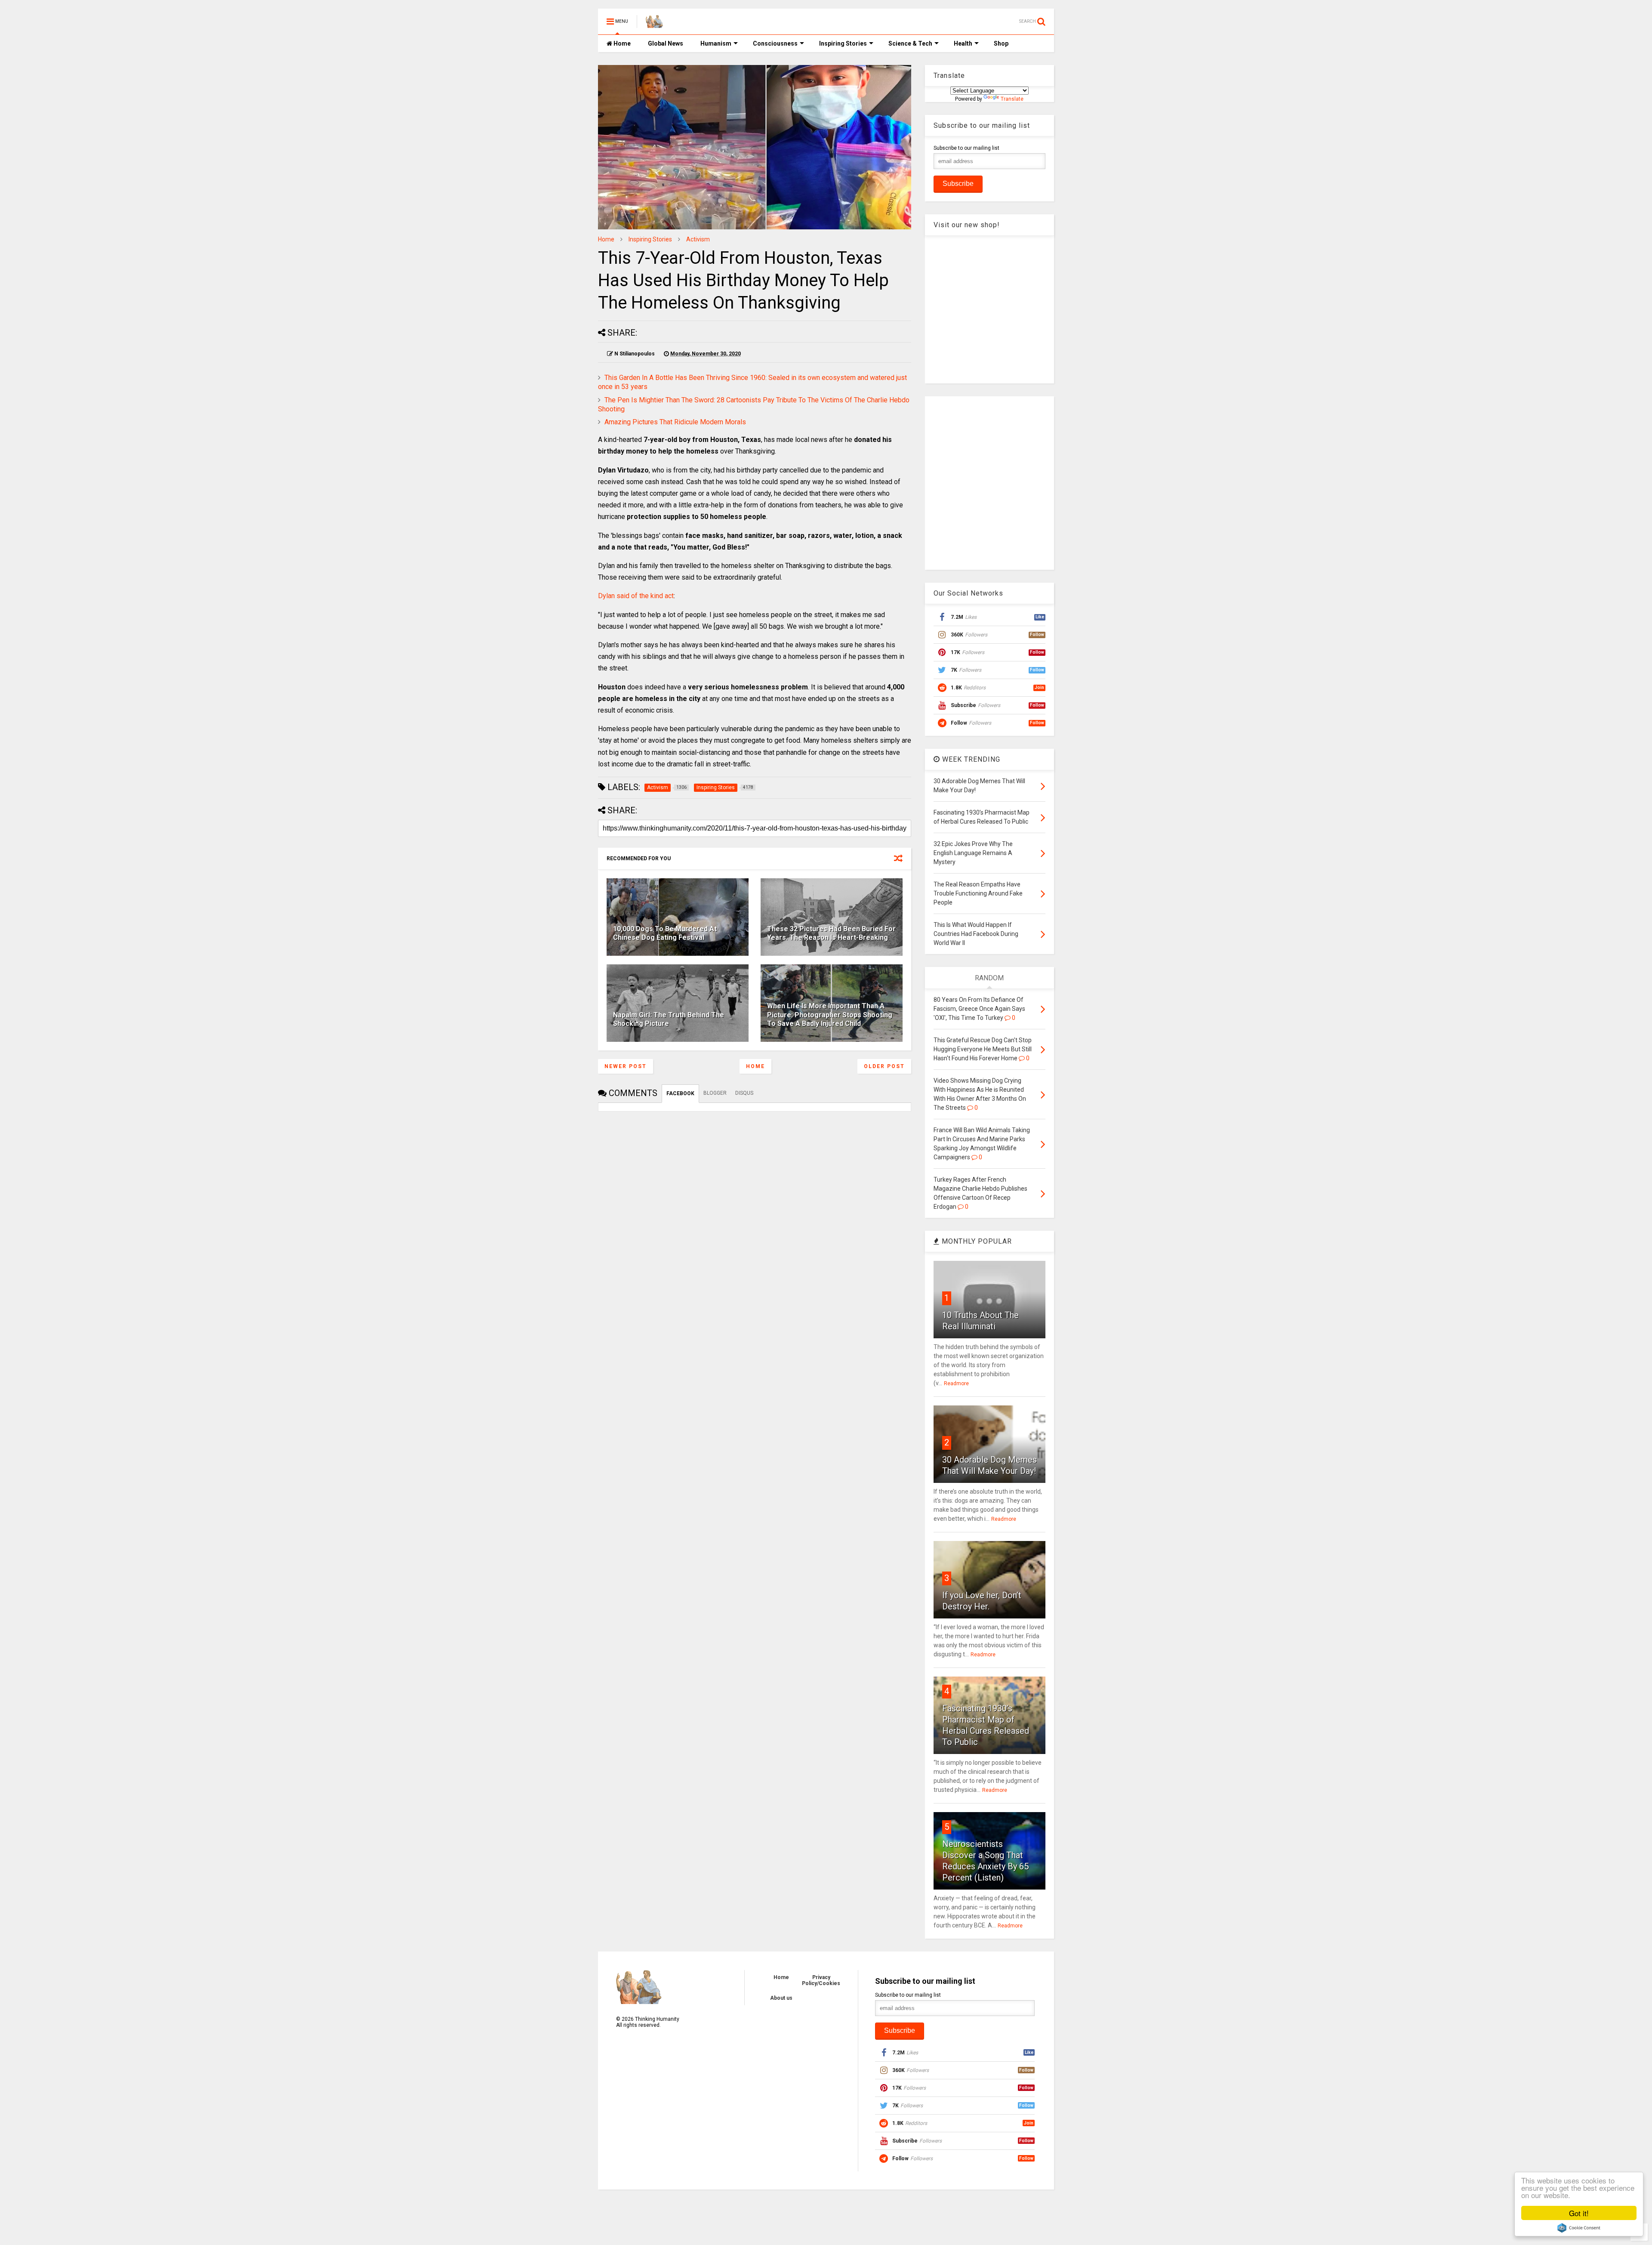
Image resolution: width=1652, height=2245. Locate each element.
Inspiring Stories (843, 43)
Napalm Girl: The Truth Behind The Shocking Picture (669, 1019)
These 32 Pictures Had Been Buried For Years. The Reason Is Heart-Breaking (831, 933)
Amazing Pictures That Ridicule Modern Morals (675, 422)
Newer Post (626, 1066)
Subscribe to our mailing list (966, 148)
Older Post (884, 1066)
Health (963, 43)
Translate (1012, 99)
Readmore (956, 1383)
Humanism (716, 43)
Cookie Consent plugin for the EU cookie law (1579, 2228)
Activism (698, 239)
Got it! (1579, 2213)
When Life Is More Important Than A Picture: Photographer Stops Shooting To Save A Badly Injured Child (830, 1015)
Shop (1001, 43)
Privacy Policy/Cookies (821, 1980)
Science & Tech (910, 43)
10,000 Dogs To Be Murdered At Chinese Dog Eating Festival (665, 933)
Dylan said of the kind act (636, 596)
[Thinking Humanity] (654, 24)
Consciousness (775, 43)
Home (621, 43)
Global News (666, 43)
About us (781, 1998)
